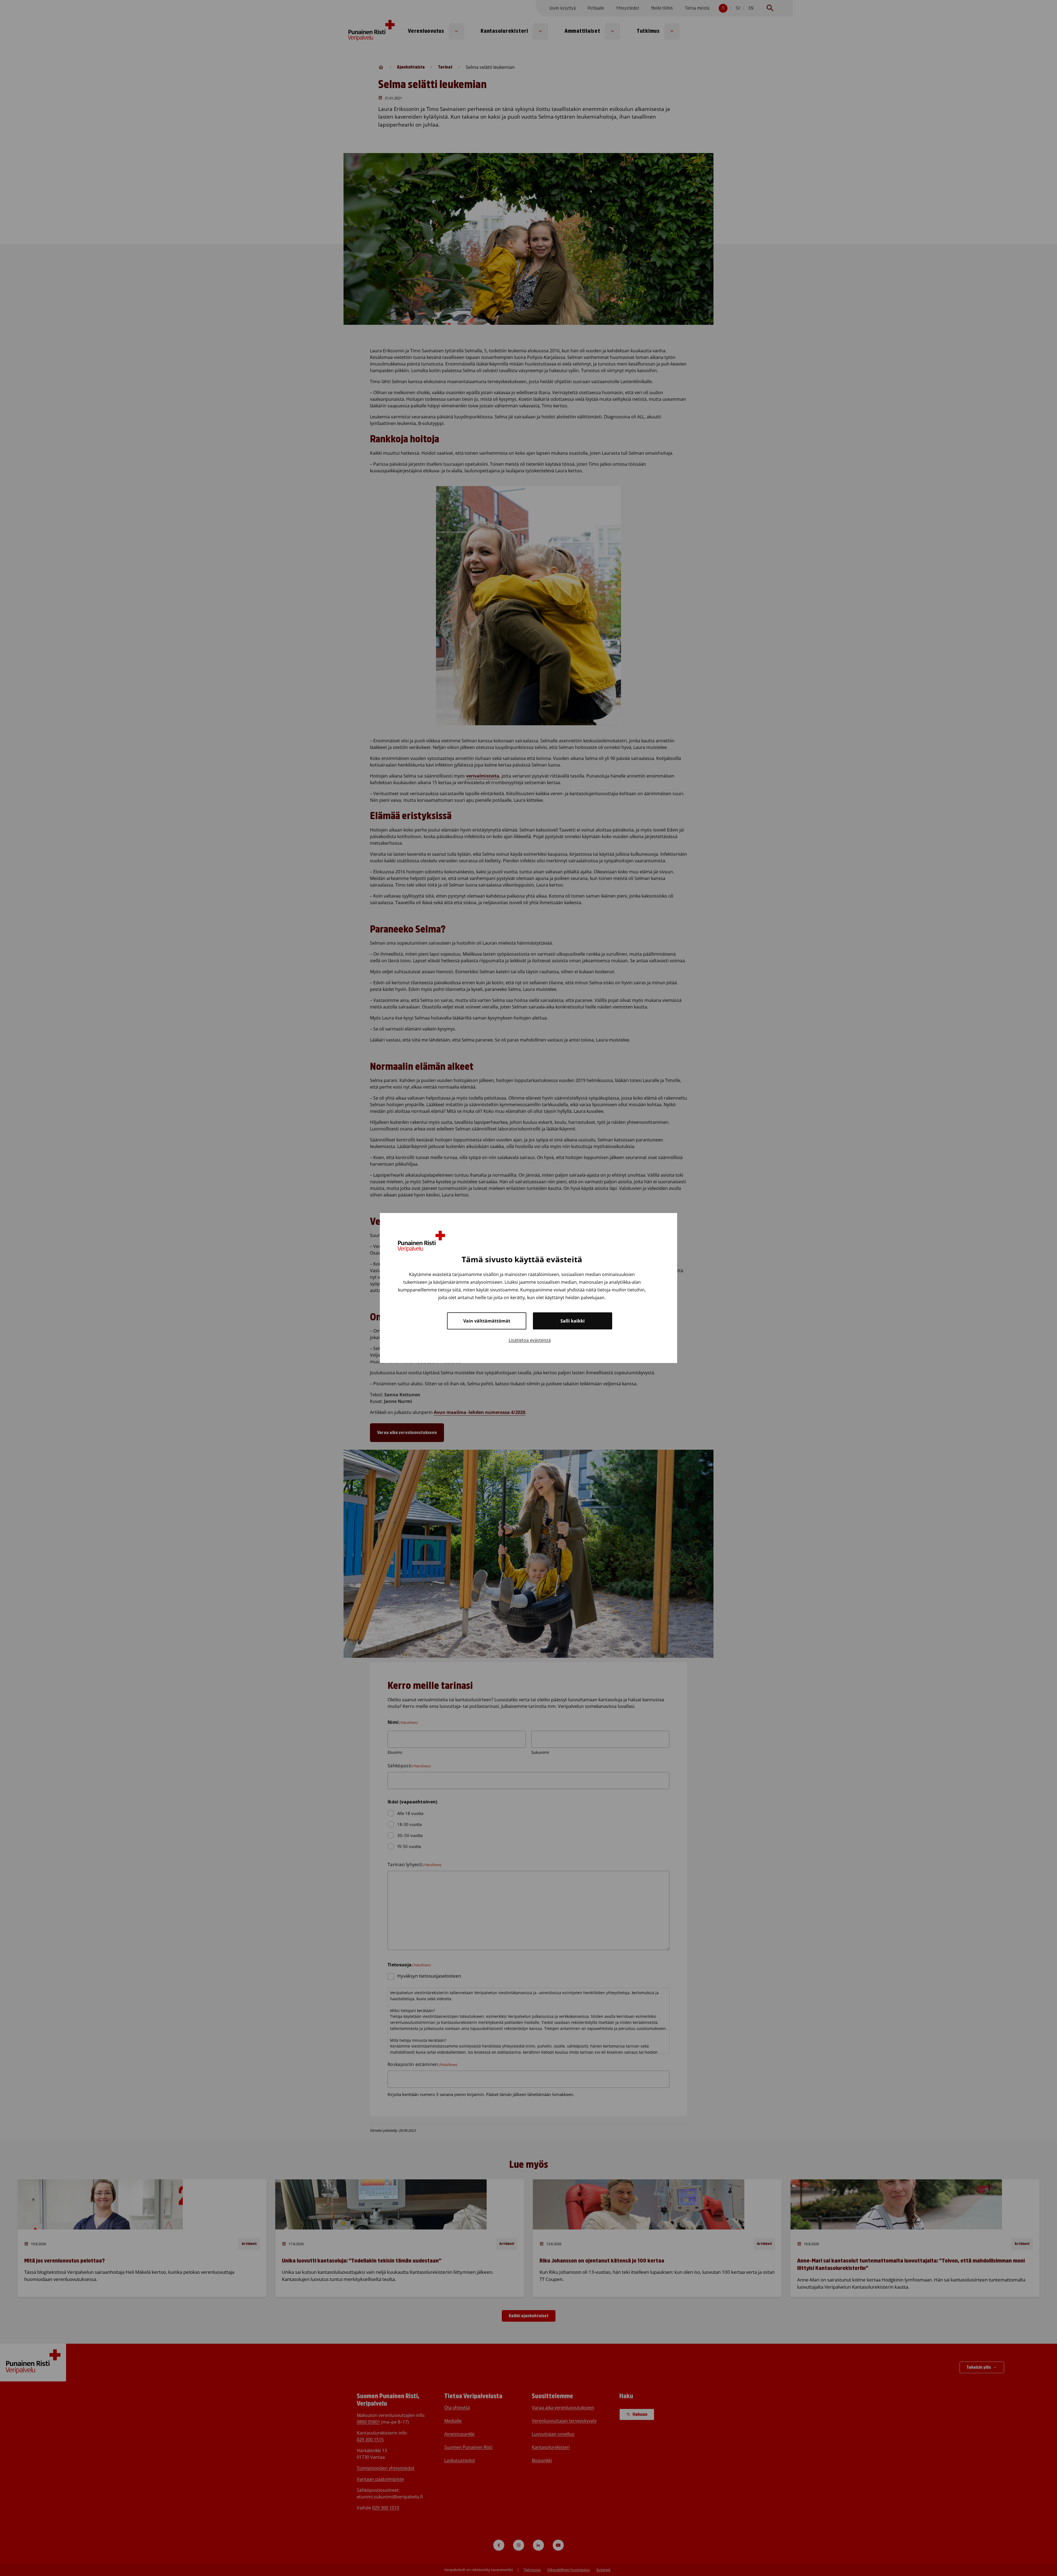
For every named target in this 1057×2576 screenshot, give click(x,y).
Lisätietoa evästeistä (530, 1340)
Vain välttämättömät (487, 1321)
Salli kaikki (573, 1321)
